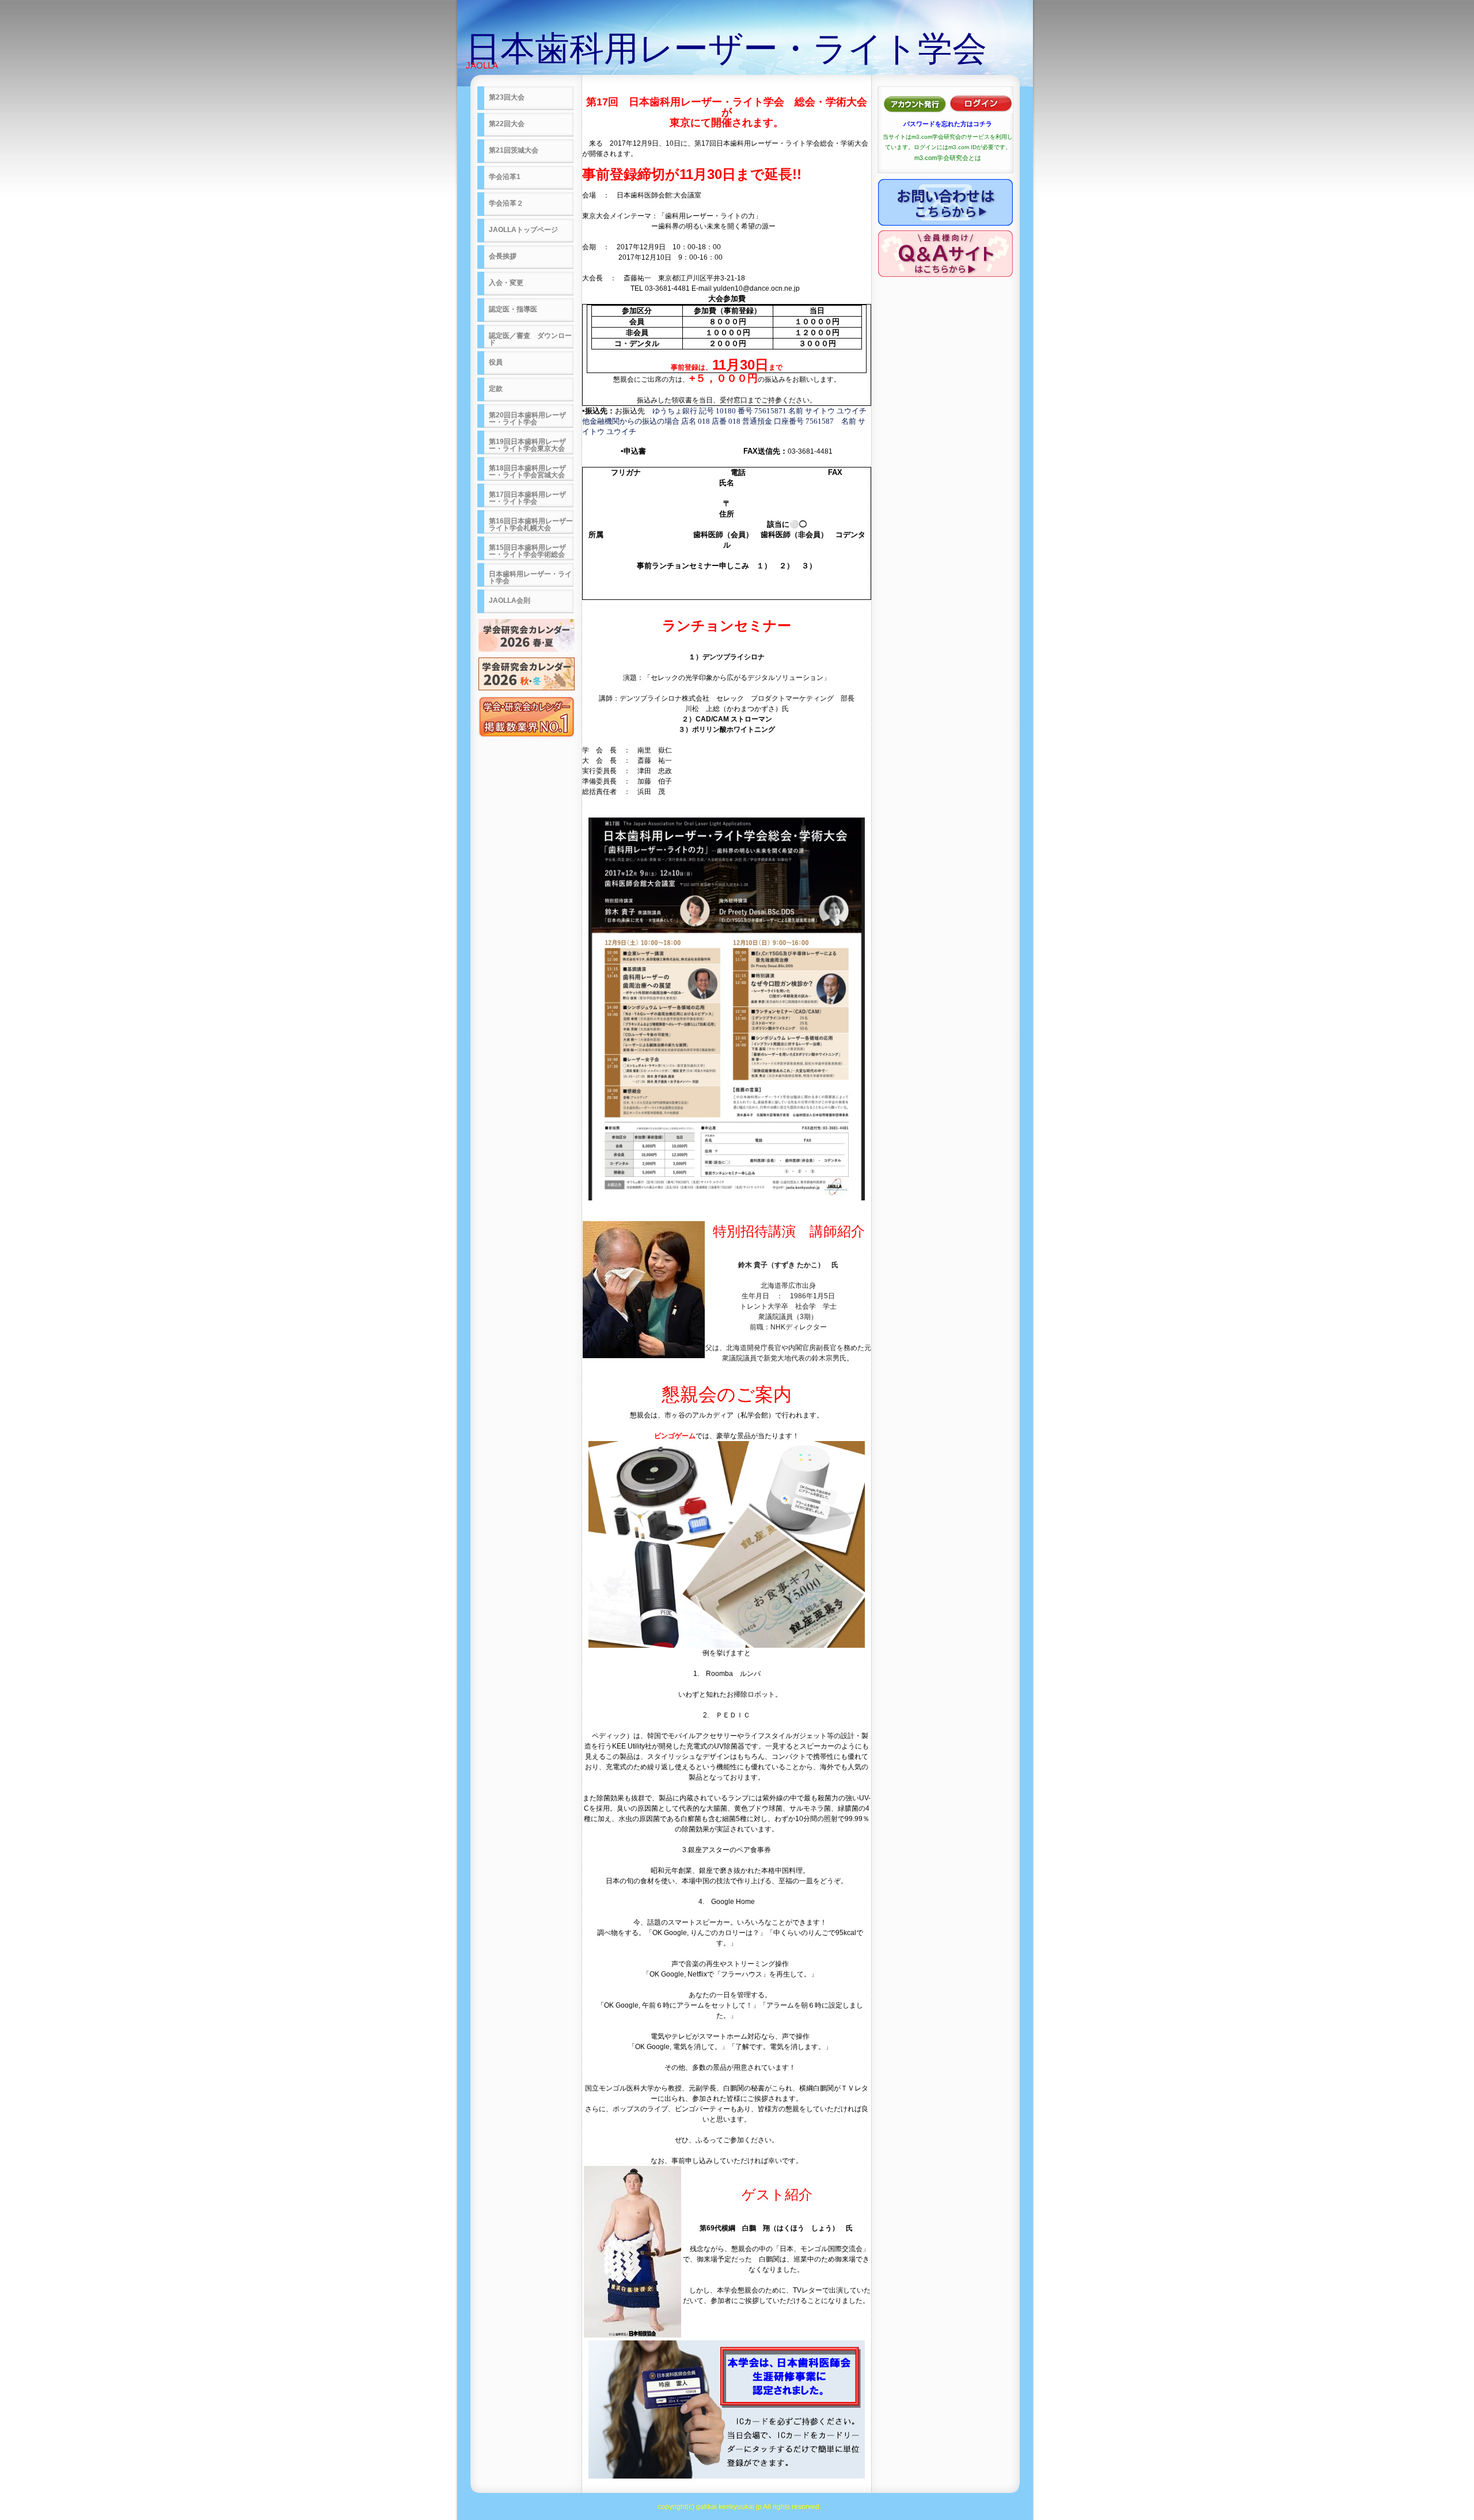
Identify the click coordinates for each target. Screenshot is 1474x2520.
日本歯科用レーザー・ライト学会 (726, 49)
